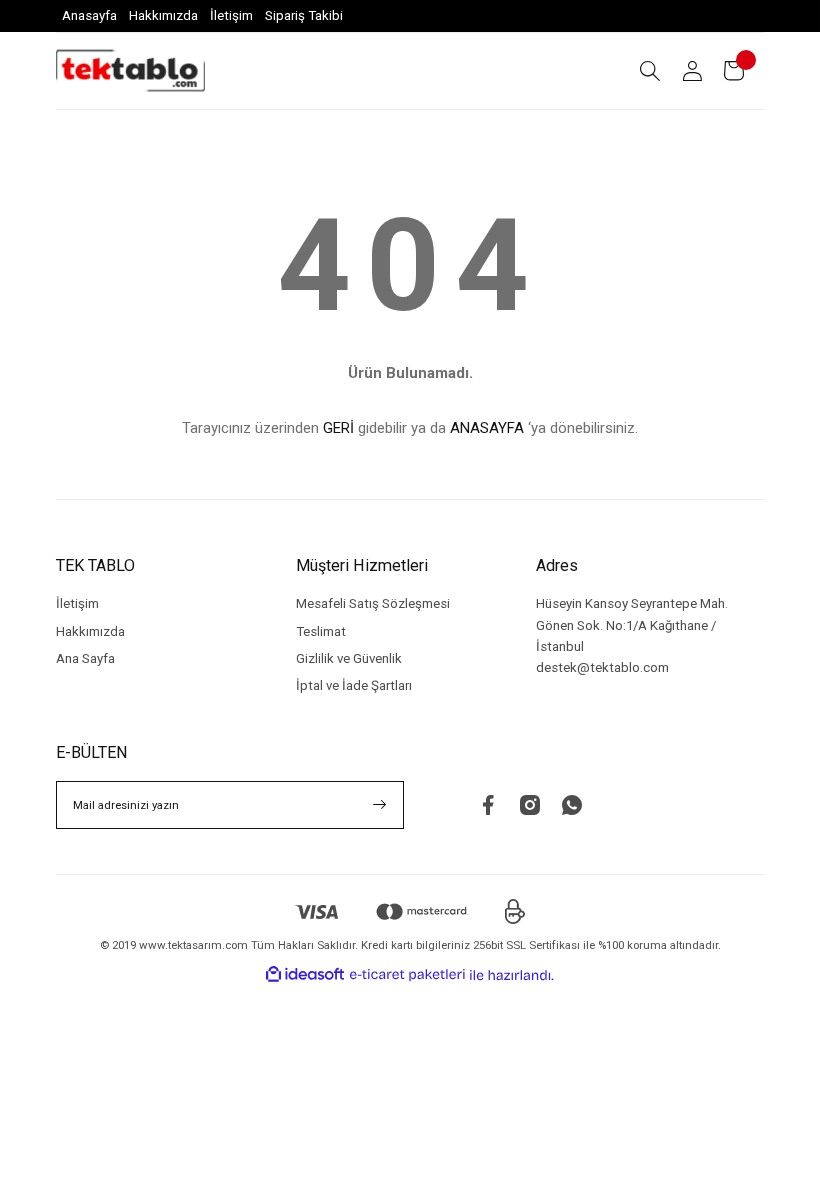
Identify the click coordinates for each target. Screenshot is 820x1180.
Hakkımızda (90, 631)
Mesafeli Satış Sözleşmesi (373, 603)
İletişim (77, 603)
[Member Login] (692, 71)
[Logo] (130, 71)
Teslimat (321, 631)
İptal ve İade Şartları (354, 685)
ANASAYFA (487, 428)
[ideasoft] (305, 975)
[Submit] (380, 805)
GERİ (338, 428)
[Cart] (734, 71)
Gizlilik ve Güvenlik (349, 658)
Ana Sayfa (85, 658)
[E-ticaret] (407, 974)
